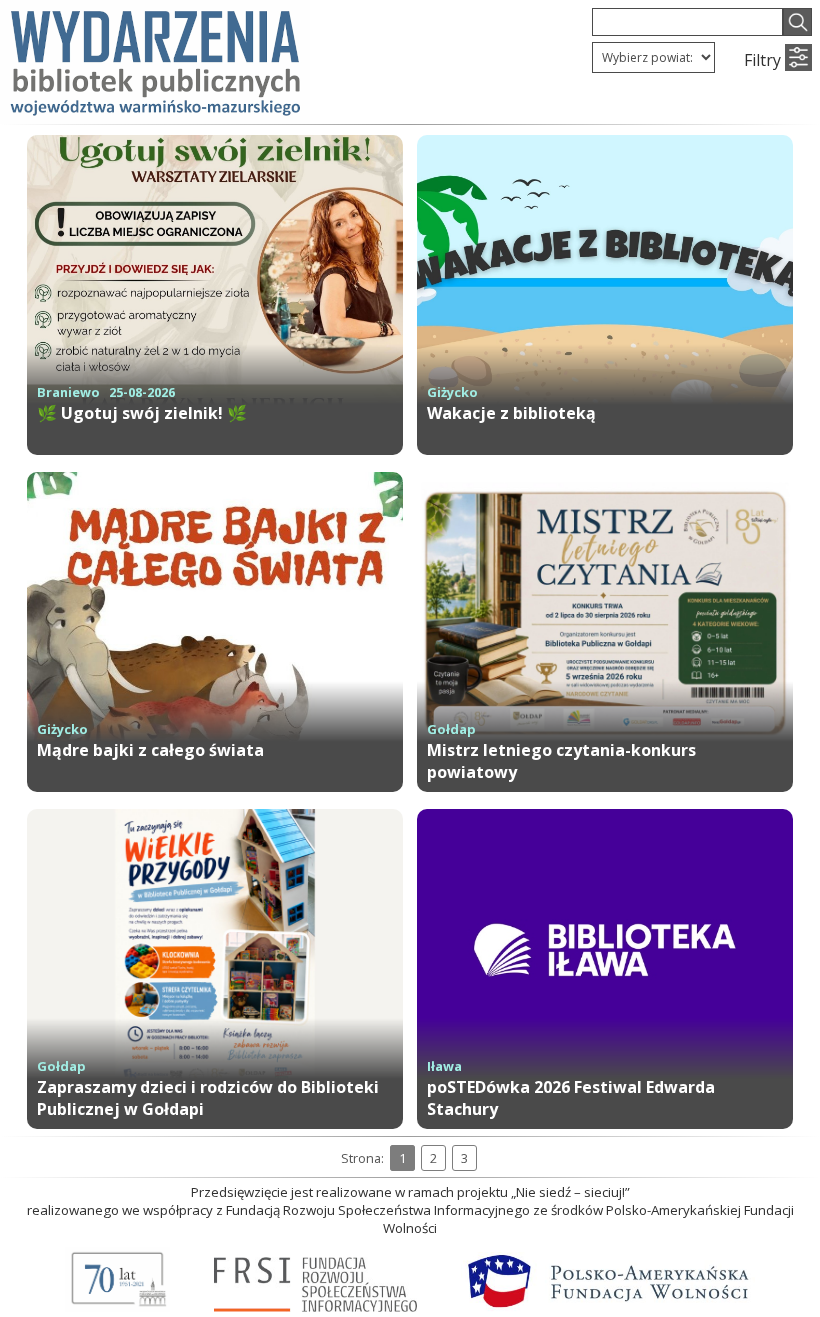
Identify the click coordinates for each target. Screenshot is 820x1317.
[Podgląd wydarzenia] (215, 449)
